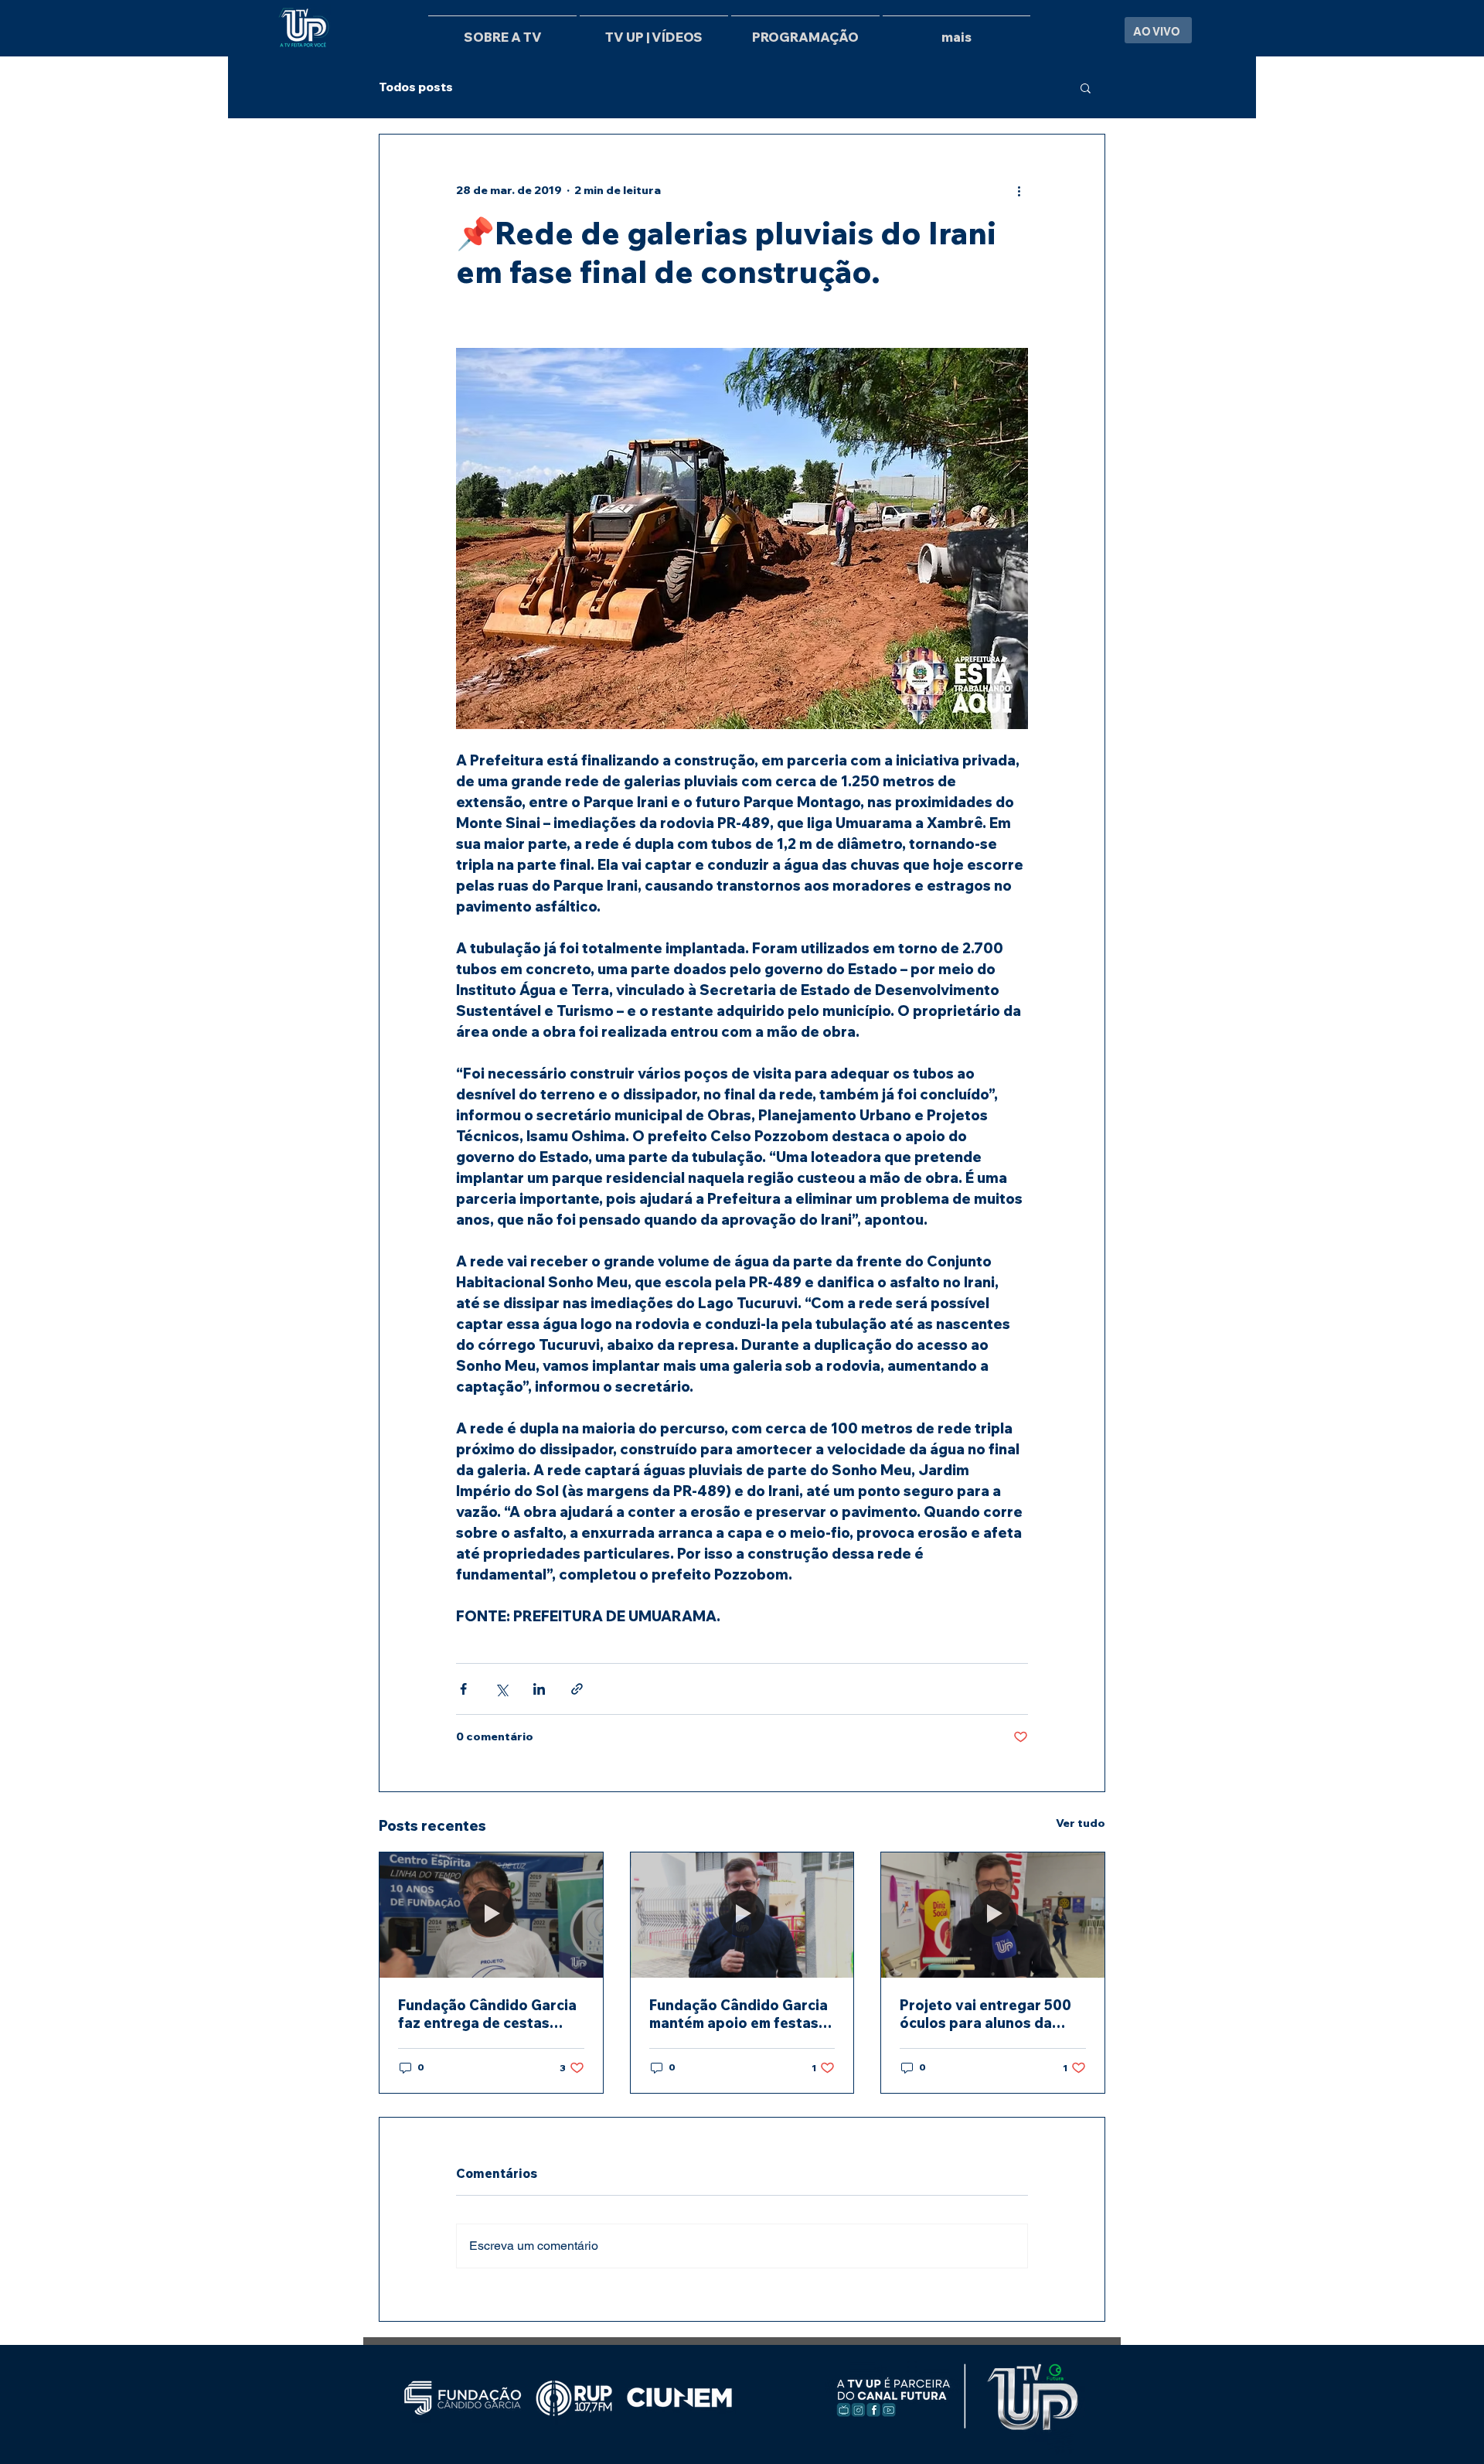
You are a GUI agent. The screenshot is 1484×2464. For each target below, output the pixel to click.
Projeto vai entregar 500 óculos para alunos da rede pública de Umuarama (992, 2014)
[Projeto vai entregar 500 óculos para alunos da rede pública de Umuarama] (993, 1915)
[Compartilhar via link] (577, 1689)
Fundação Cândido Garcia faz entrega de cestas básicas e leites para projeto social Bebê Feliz (487, 2014)
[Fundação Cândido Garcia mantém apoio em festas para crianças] (742, 1915)
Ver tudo (1081, 1823)
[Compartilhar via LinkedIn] (539, 1689)
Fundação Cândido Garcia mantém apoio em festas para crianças (739, 2014)
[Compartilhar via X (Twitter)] (501, 1689)
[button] (1086, 87)
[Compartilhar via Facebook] (463, 1689)
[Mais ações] (1019, 190)
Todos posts (416, 87)
